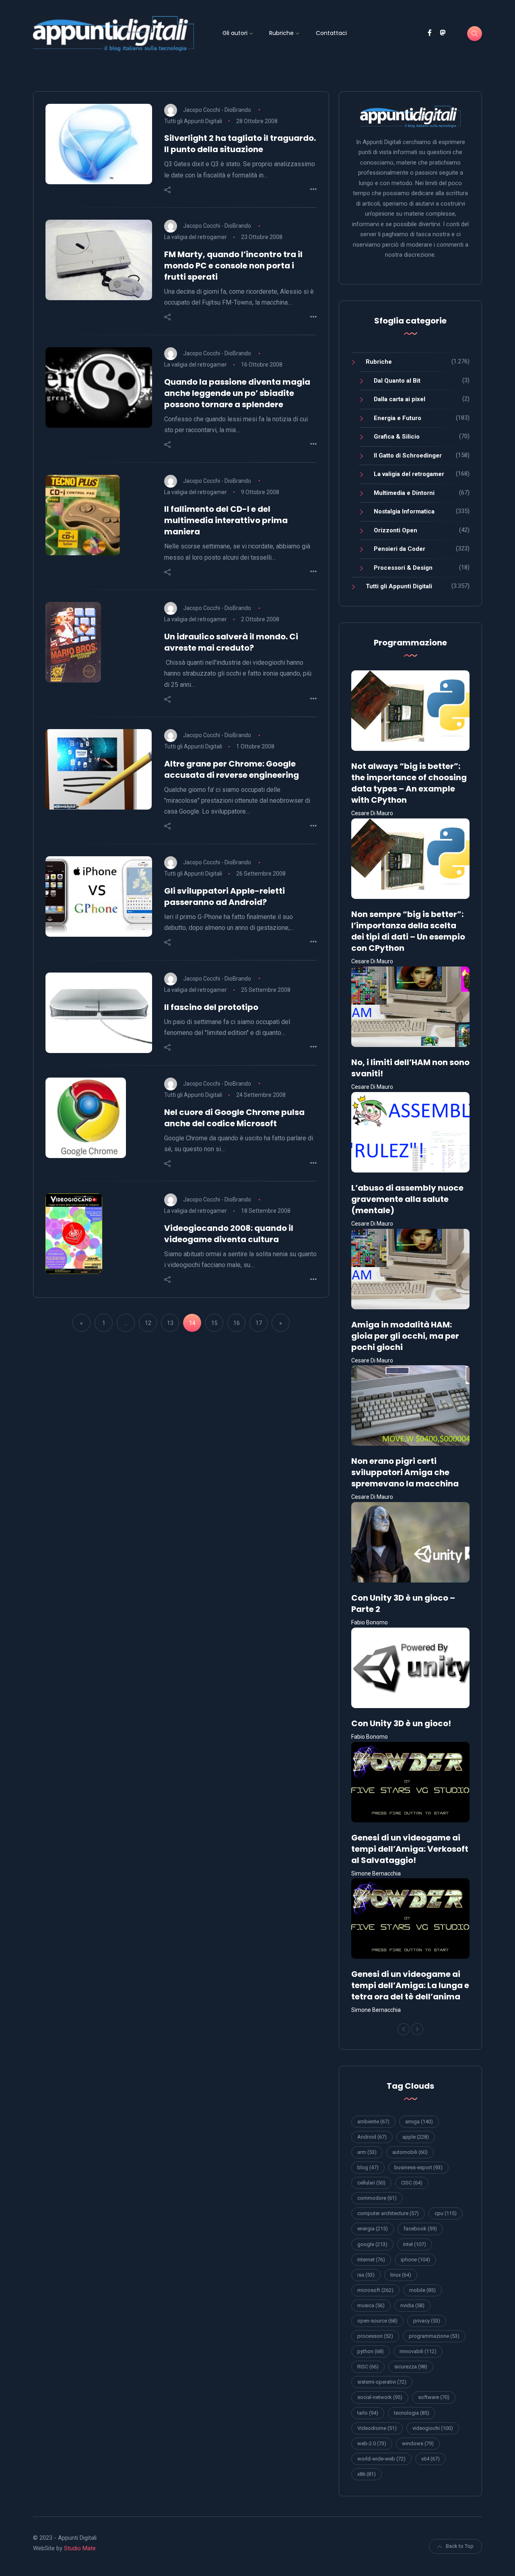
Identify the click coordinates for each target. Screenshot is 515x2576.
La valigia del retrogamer (196, 237)
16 (237, 1323)
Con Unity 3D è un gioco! (401, 1723)
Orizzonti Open (396, 530)
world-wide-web (381, 2459)
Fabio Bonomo (370, 1622)
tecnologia (412, 2413)
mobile (422, 2290)
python (371, 2351)
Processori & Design (403, 568)
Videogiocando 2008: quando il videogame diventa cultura (229, 1234)
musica (371, 2305)
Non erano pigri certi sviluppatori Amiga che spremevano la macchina (405, 1472)
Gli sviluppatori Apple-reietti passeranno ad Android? (225, 896)
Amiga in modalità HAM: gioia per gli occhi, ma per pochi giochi (405, 1336)
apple (416, 2137)
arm (367, 2152)
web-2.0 (372, 2443)
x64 (431, 2459)
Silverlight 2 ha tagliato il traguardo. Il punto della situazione (240, 144)
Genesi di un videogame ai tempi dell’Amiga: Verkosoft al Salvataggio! (410, 1849)
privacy (427, 2321)
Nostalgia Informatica (404, 511)
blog (368, 2167)
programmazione (434, 2336)
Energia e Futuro (398, 418)
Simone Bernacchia (376, 1873)
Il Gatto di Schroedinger (408, 455)
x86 (367, 2474)
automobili (410, 2152)
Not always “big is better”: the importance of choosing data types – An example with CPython (409, 783)
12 (148, 1323)
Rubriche (281, 33)
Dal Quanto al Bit (397, 381)
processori (375, 2336)
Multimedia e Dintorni (404, 493)
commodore (377, 2198)
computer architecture (388, 2213)
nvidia (412, 2305)
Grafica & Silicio (397, 437)
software (434, 2397)
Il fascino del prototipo (211, 1007)
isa (366, 2275)
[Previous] (404, 2029)
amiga (419, 2122)
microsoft (375, 2290)
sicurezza (411, 2367)
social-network (380, 2397)
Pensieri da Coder (400, 549)
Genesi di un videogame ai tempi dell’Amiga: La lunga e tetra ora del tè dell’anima (410, 1985)
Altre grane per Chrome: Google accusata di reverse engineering (232, 769)
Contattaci (331, 33)
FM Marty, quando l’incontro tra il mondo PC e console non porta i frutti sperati (233, 266)
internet (371, 2260)
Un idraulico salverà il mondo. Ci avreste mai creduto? (231, 642)
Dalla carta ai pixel (400, 399)
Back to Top (460, 2546)
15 (214, 1323)
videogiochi (433, 2428)
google (372, 2244)
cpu (446, 2213)
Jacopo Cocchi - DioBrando (217, 109)
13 (170, 1323)
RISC (368, 2367)
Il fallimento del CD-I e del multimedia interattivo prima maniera (226, 520)
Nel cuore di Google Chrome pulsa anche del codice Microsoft (234, 1118)
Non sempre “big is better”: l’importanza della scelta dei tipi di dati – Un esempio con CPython (408, 931)
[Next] (417, 2029)
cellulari (371, 2183)
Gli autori (235, 33)
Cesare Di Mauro (372, 813)
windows (418, 2443)
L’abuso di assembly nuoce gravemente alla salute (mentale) (407, 1199)
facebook (420, 2229)
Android (372, 2137)
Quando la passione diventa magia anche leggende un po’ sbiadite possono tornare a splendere (237, 393)
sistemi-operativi (382, 2382)
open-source (377, 2321)
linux (401, 2275)
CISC (412, 2183)
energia (373, 2229)
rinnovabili (418, 2351)
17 (259, 1323)
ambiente (373, 2122)
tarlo (368, 2413)
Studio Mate (80, 2548)
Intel (415, 2244)
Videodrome (377, 2428)
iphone (415, 2260)
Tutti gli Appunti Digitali (193, 121)
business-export (418, 2167)
